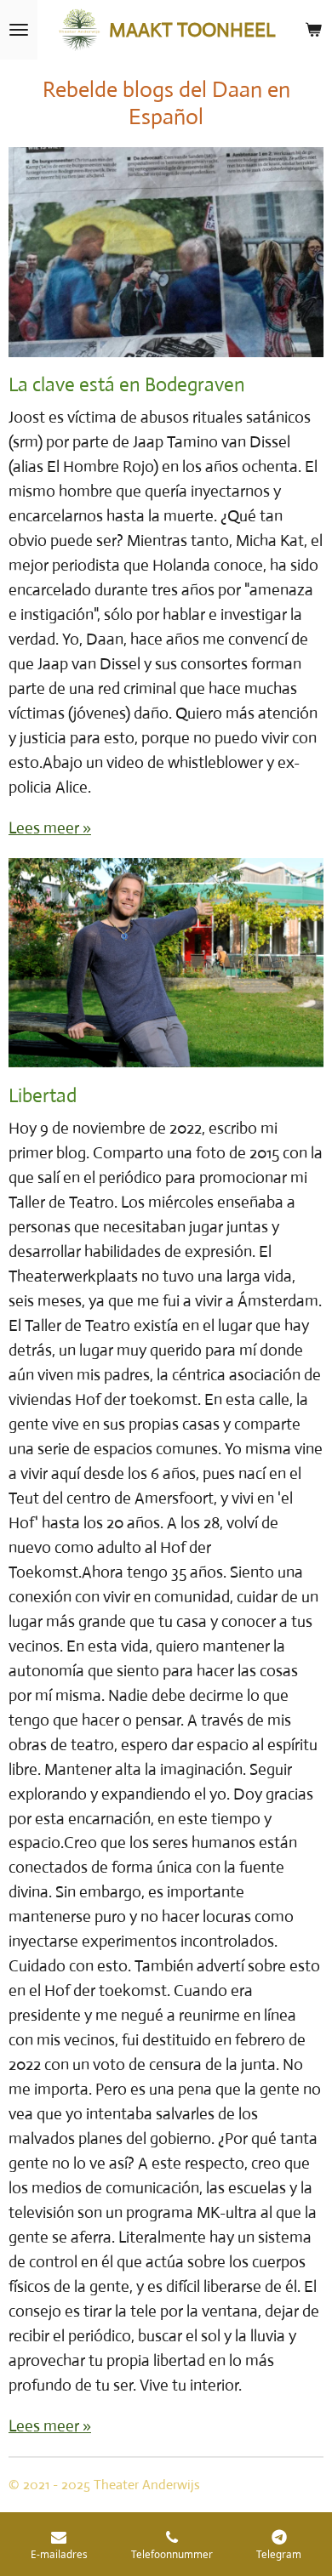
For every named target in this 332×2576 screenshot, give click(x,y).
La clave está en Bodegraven (127, 385)
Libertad (43, 1096)
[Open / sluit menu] (19, 30)
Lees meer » (50, 828)
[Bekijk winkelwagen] (313, 30)
